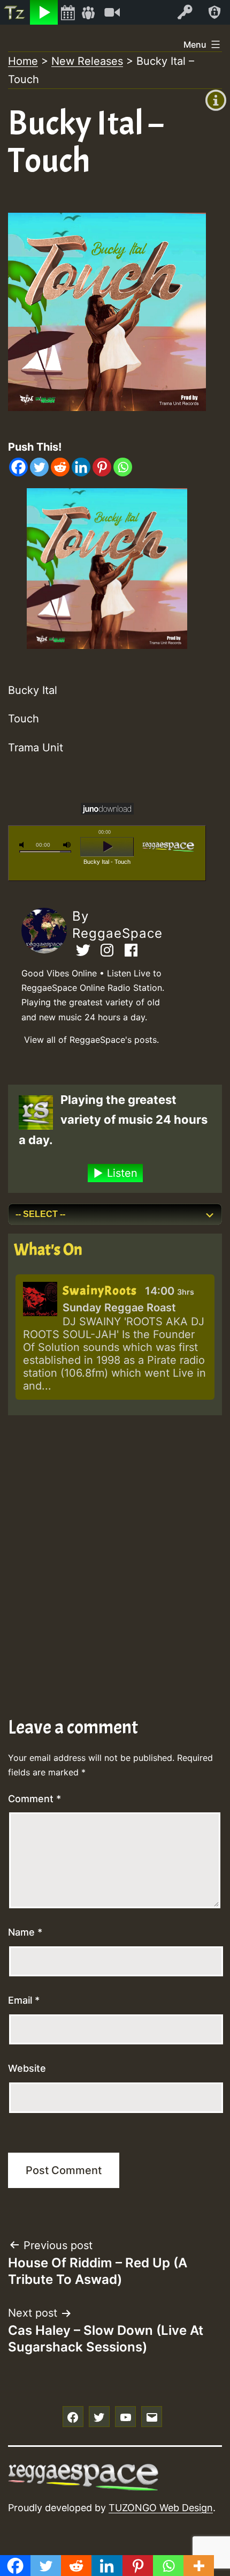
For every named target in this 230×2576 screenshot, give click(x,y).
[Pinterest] (102, 467)
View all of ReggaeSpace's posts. (91, 1040)
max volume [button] (67, 845)
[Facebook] (18, 467)
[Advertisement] (115, 1541)
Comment (34, 1799)
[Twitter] (39, 467)
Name (25, 1932)
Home (23, 61)
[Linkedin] (81, 467)
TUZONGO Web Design (161, 2508)
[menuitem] (15, 12)
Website (27, 2068)
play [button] (107, 847)
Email (24, 2000)
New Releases (87, 61)
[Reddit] (60, 467)
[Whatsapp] (123, 467)
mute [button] (24, 845)
